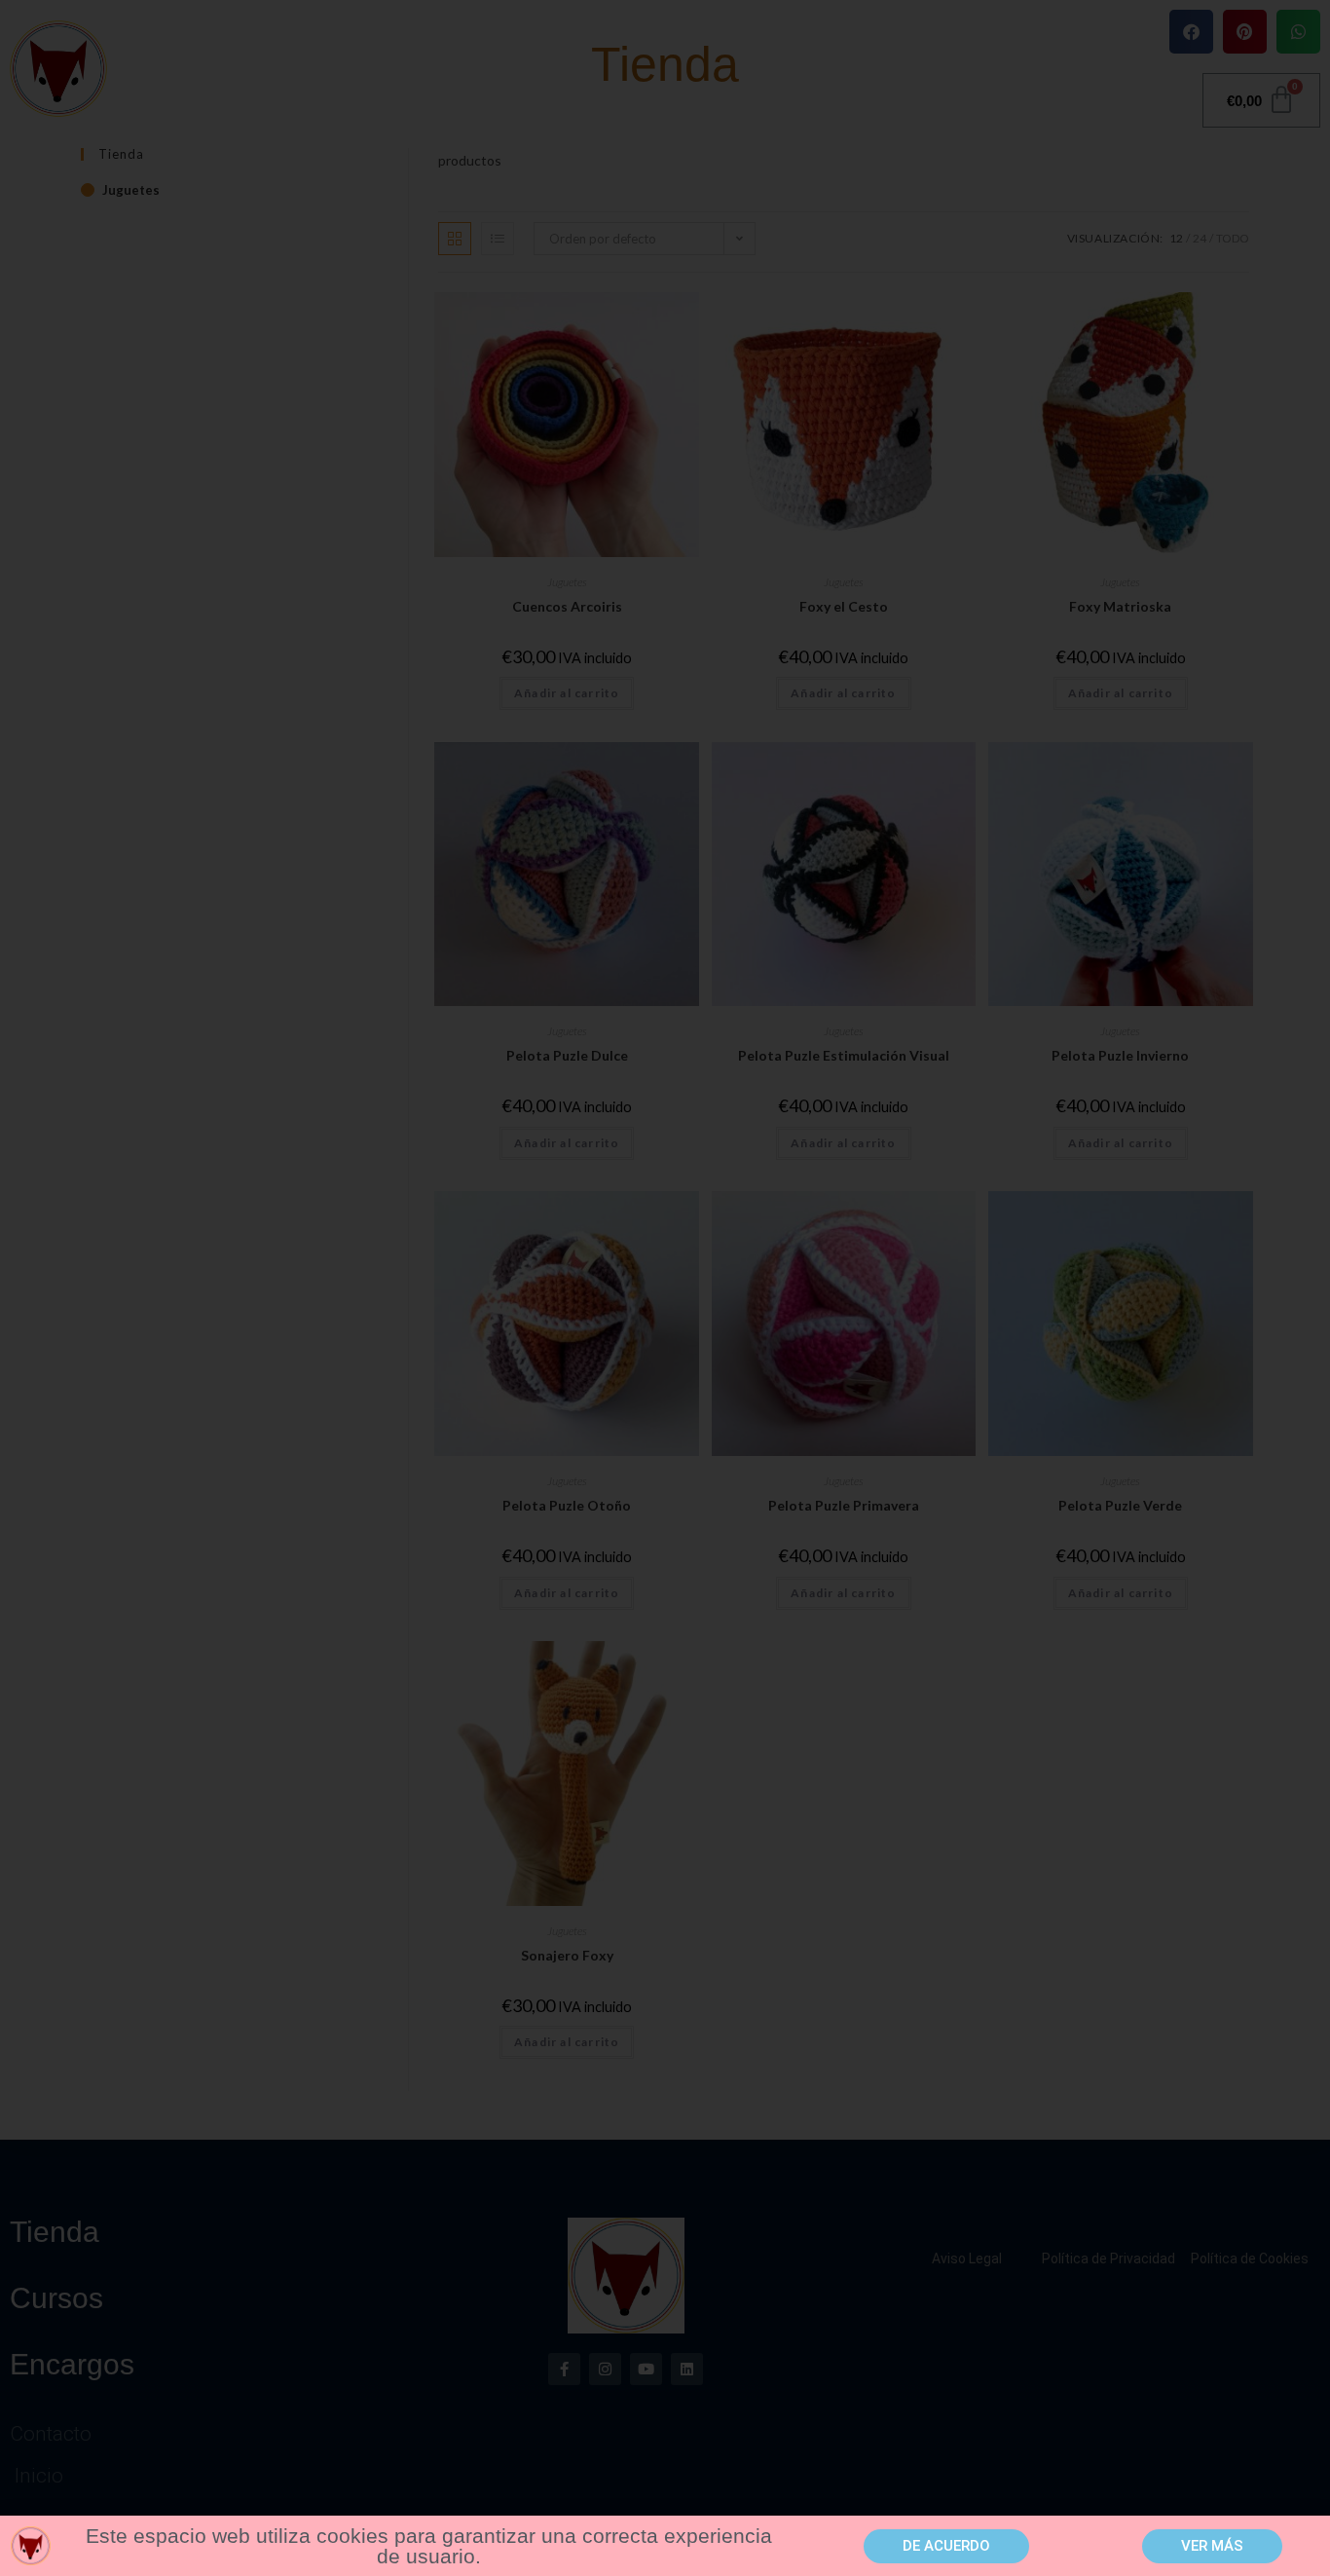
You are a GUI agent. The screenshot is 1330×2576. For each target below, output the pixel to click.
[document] (665, 1288)
